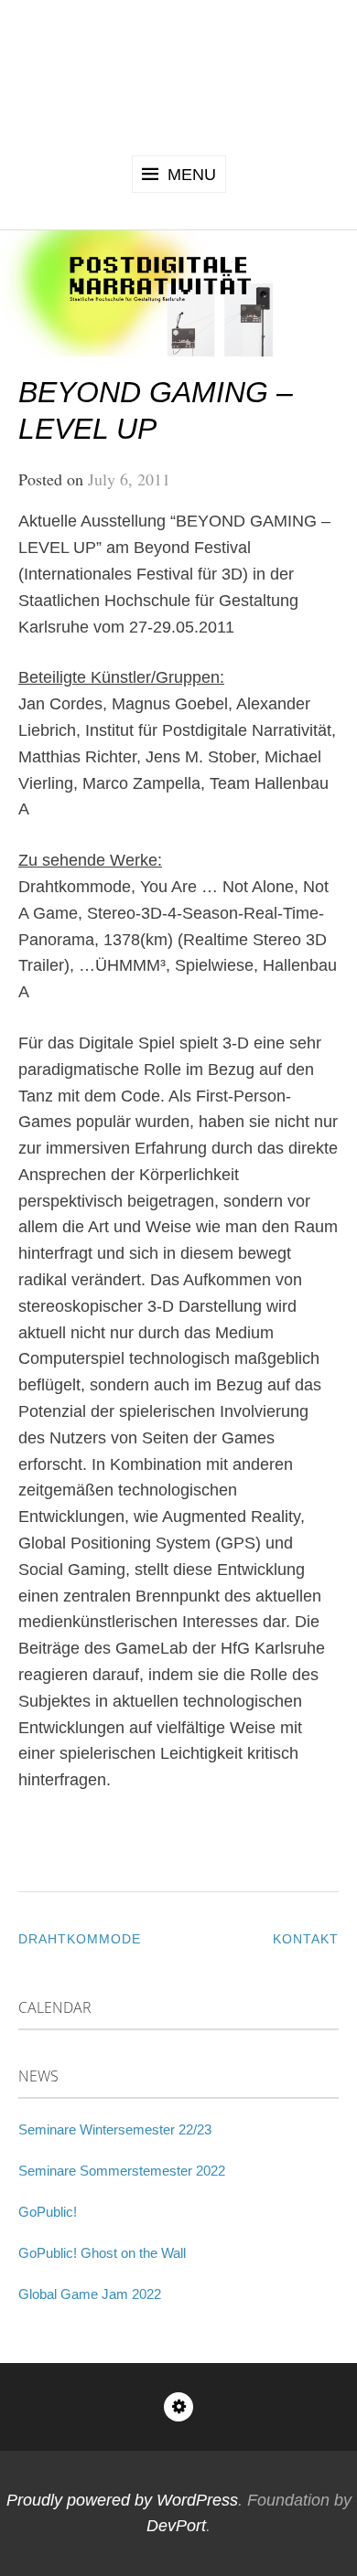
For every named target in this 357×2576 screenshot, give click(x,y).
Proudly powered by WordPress (122, 2500)
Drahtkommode (80, 1939)
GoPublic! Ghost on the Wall (102, 2253)
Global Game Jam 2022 (90, 2294)
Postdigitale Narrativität (179, 75)
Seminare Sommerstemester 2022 (122, 2171)
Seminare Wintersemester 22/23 (115, 2129)
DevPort (176, 2526)
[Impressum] (178, 2407)
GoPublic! (48, 2212)
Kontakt (306, 1939)
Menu (192, 175)
